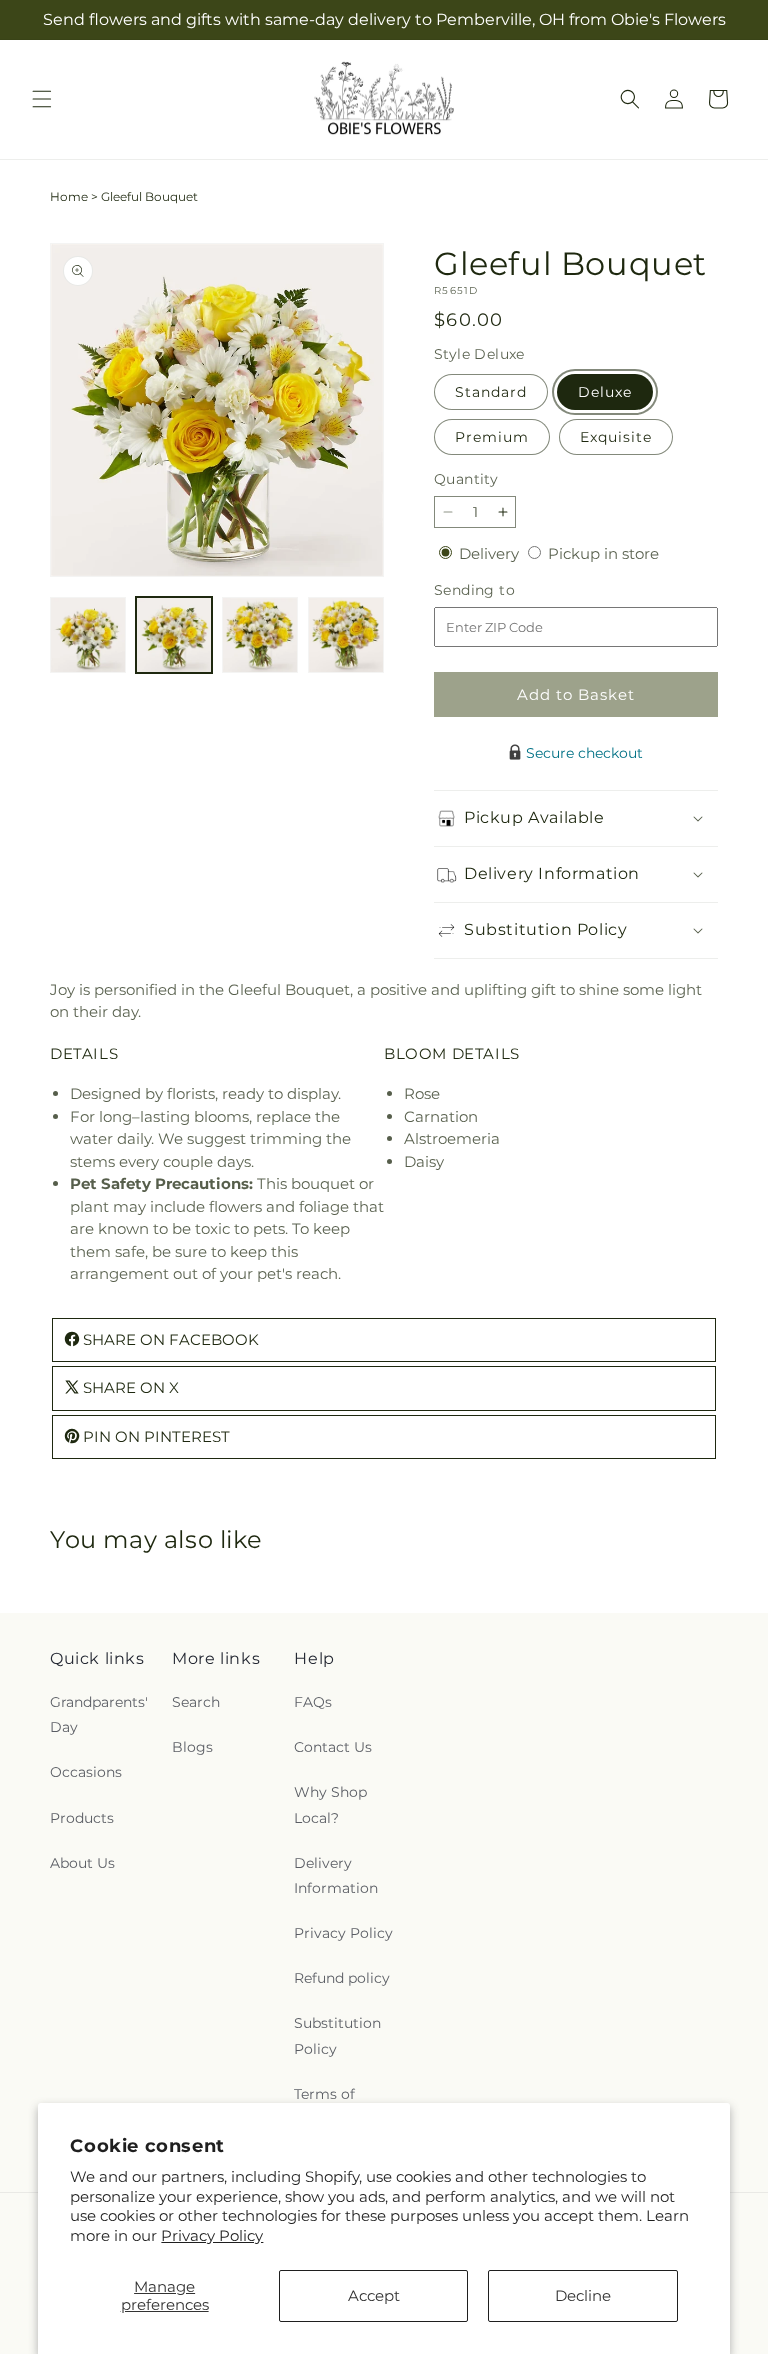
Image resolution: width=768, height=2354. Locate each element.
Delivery (491, 553)
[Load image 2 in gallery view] (174, 635)
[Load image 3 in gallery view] (260, 635)
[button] (42, 99)
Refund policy (342, 1978)
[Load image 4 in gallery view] (346, 635)
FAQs (313, 1702)
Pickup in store (603, 553)
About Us (82, 1863)
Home (69, 196)
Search (196, 1702)
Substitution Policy (337, 2035)
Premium (492, 437)
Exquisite (616, 437)
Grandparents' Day (99, 1714)
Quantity (466, 479)
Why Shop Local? (330, 1804)
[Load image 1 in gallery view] (88, 635)
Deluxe (605, 392)
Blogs (192, 1747)
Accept (374, 2295)
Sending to (504, 590)
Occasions (86, 1772)
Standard (491, 392)
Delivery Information (336, 1875)
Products (82, 1818)
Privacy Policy (212, 2235)
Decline (583, 2295)
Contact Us (333, 1747)
